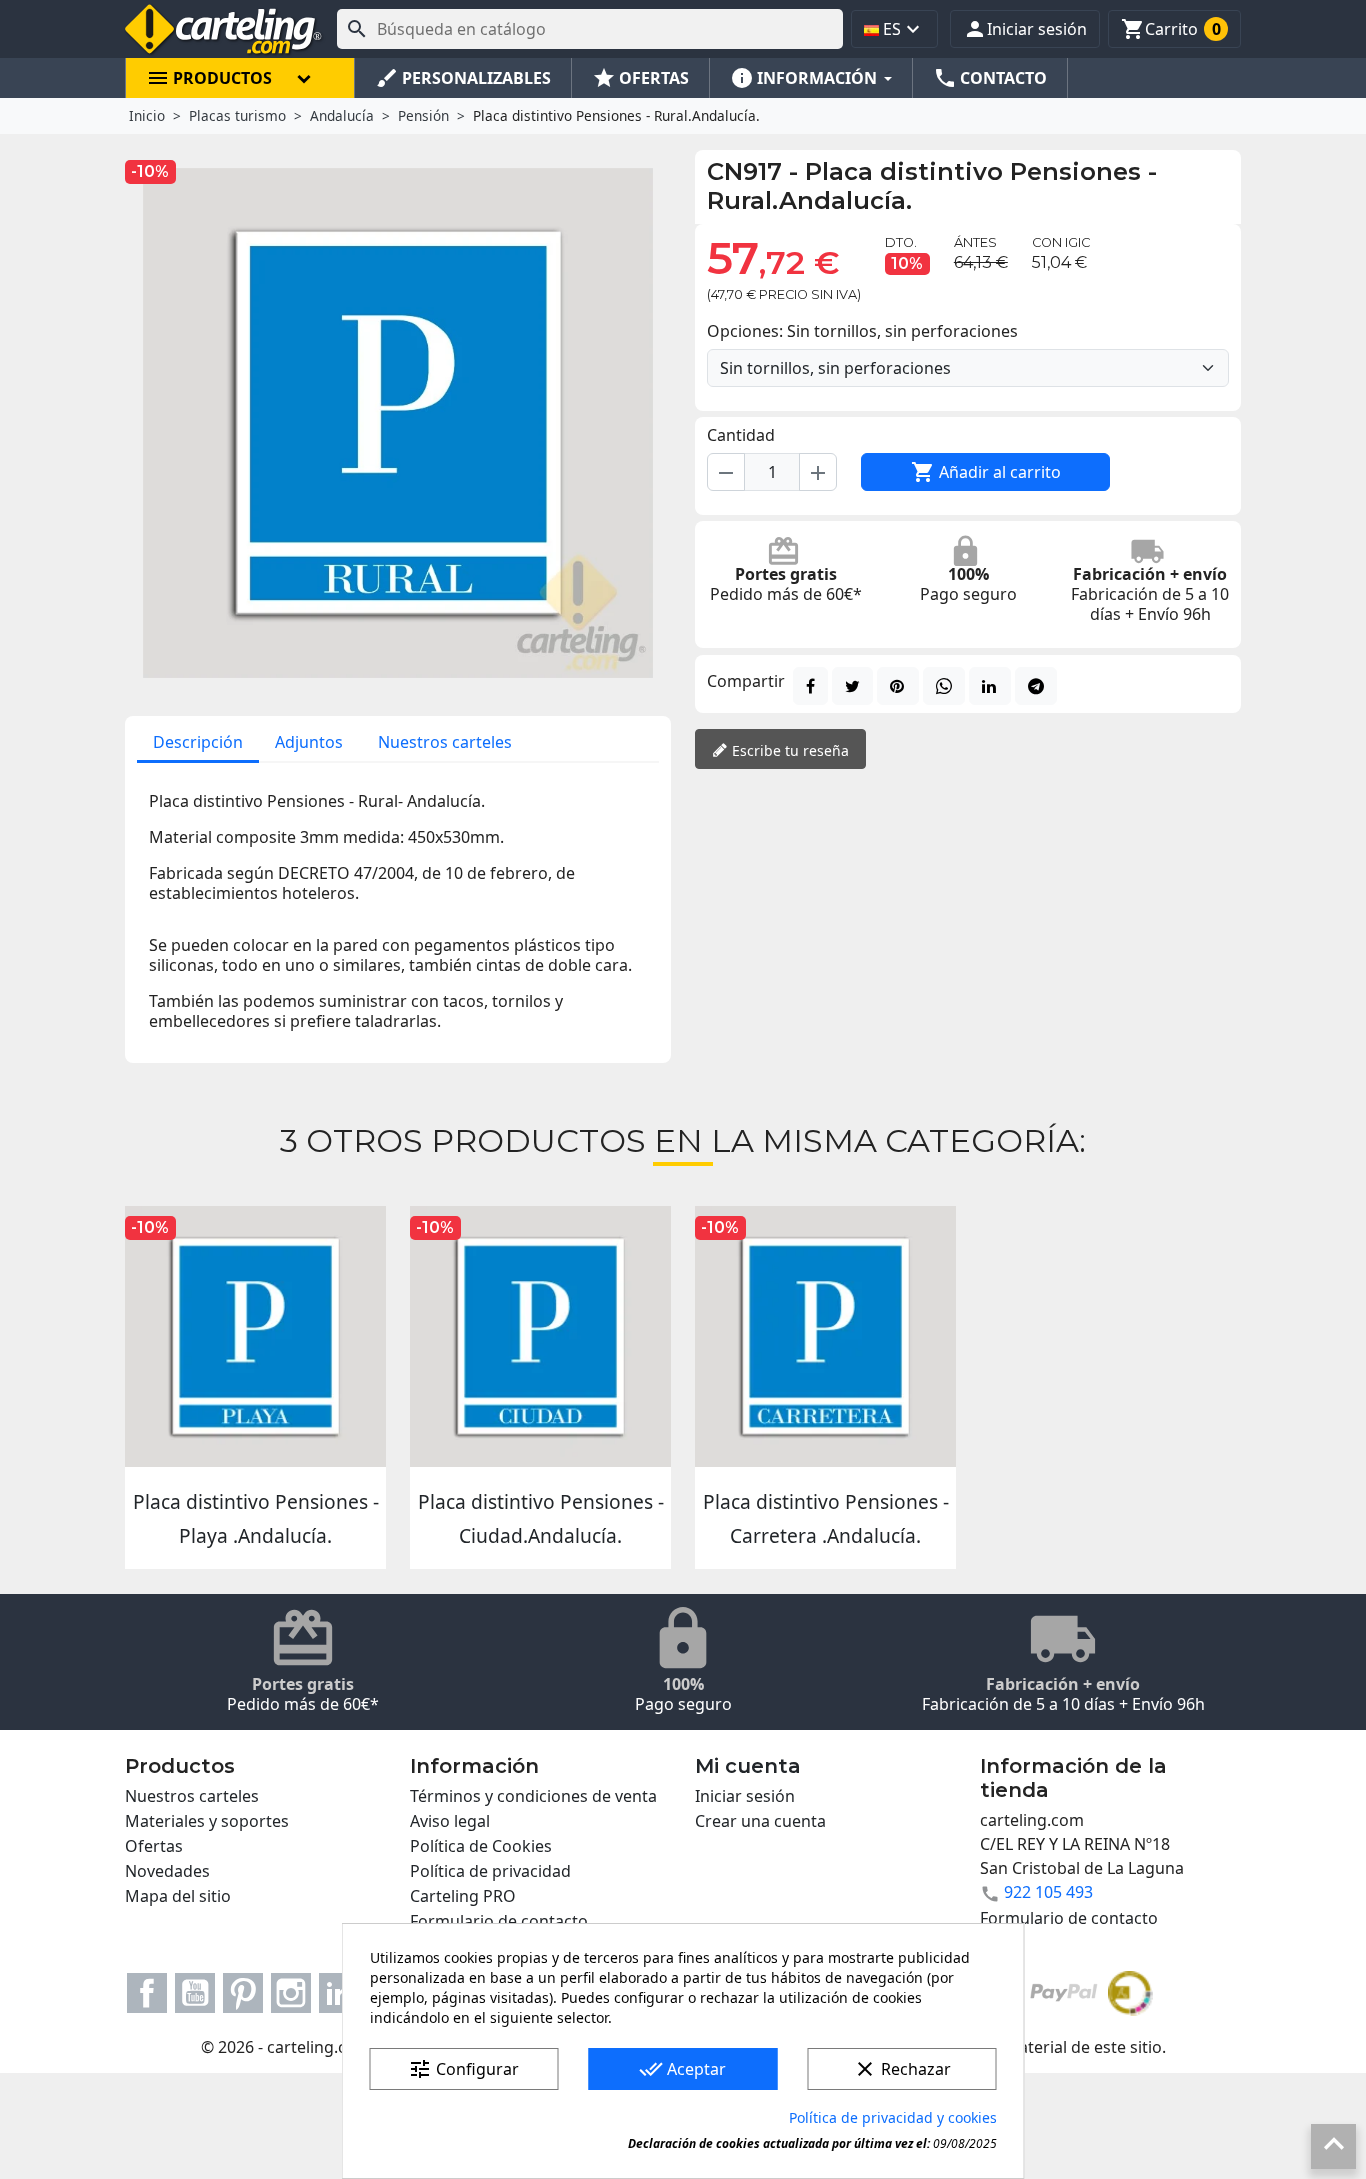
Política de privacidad (490, 1871)
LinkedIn (339, 1993)
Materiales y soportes (207, 1821)
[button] (1025, 29)
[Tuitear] (852, 686)
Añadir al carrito (986, 472)
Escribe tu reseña (788, 750)
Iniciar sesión (745, 1796)
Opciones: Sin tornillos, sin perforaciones (862, 331)
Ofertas (154, 1846)
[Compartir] (810, 686)
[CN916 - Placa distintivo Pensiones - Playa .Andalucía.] (255, 1336)
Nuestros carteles (445, 742)
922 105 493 (1048, 1892)
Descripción (198, 742)
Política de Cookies (481, 1846)
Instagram (291, 1993)
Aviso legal (450, 1821)
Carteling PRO (463, 1896)
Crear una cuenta (760, 1821)
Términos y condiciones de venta (533, 1796)
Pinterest (243, 1993)
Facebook (147, 1993)
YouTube (195, 1993)
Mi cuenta (748, 1766)
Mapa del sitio (178, 1896)
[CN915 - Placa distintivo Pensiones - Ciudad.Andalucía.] (540, 1336)
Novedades (167, 1871)
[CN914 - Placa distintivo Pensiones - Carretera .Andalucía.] (825, 1336)
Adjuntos (309, 742)
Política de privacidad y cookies (893, 2117)
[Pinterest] (898, 686)
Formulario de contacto (499, 1921)
